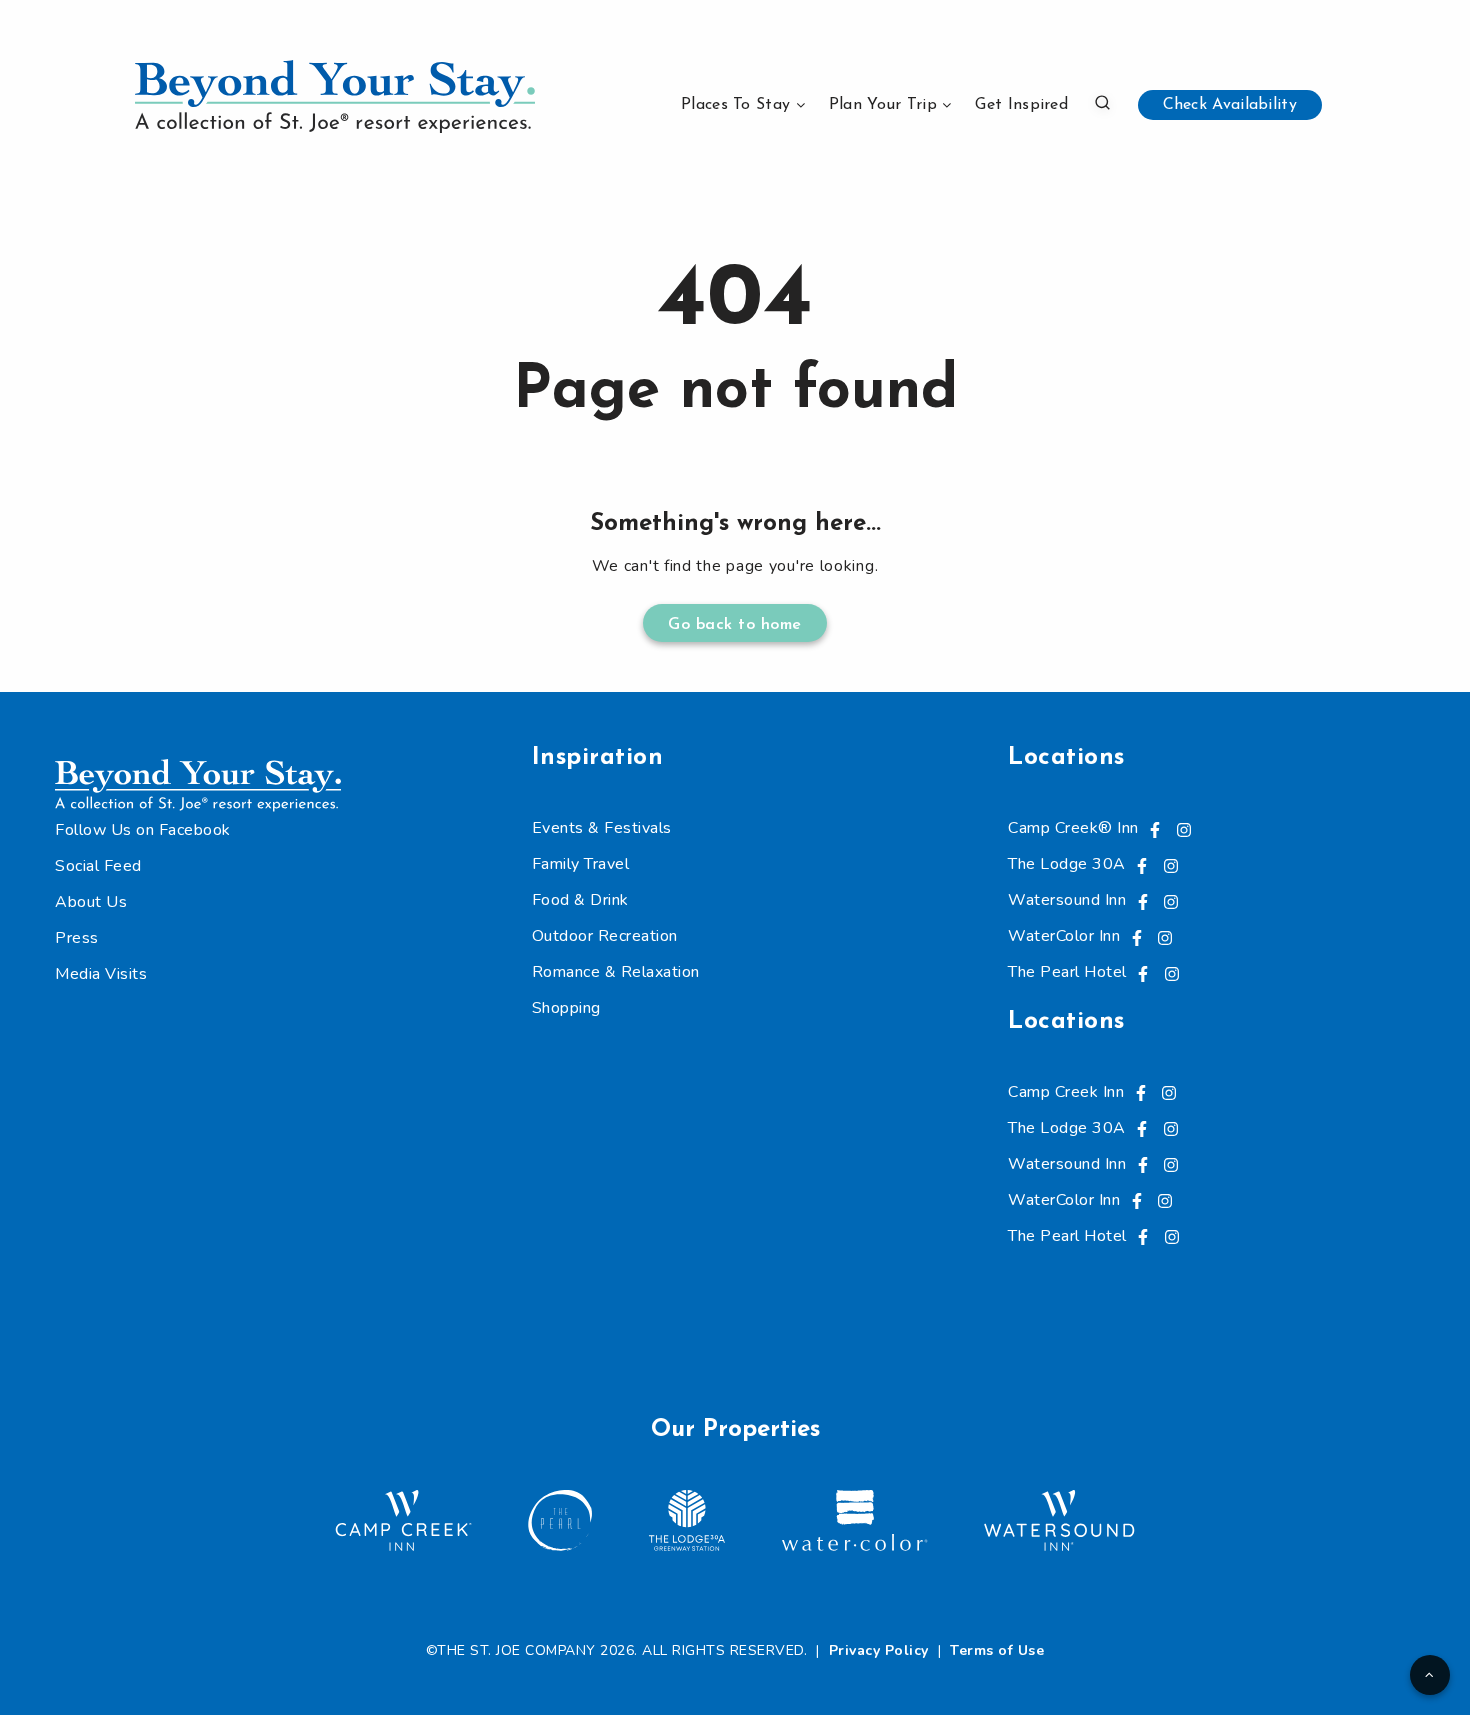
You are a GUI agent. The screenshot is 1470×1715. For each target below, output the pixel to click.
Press (77, 938)
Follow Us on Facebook (143, 830)
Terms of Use (997, 1650)
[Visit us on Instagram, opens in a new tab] (1184, 828)
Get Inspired (1021, 105)
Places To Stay (735, 105)
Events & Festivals (602, 828)
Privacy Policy (879, 1650)
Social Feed (98, 866)
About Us (91, 902)
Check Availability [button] (1230, 105)
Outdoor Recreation (605, 936)
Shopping (566, 1008)
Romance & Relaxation (616, 972)
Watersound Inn (1067, 900)
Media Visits (101, 974)
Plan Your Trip (883, 105)
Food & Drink (580, 900)
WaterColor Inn (1064, 936)
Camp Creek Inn (1066, 1092)
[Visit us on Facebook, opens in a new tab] (1155, 828)
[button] (1102, 102)
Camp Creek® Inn (1073, 828)
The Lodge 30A (1067, 864)
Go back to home (735, 625)
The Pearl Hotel (1067, 972)
